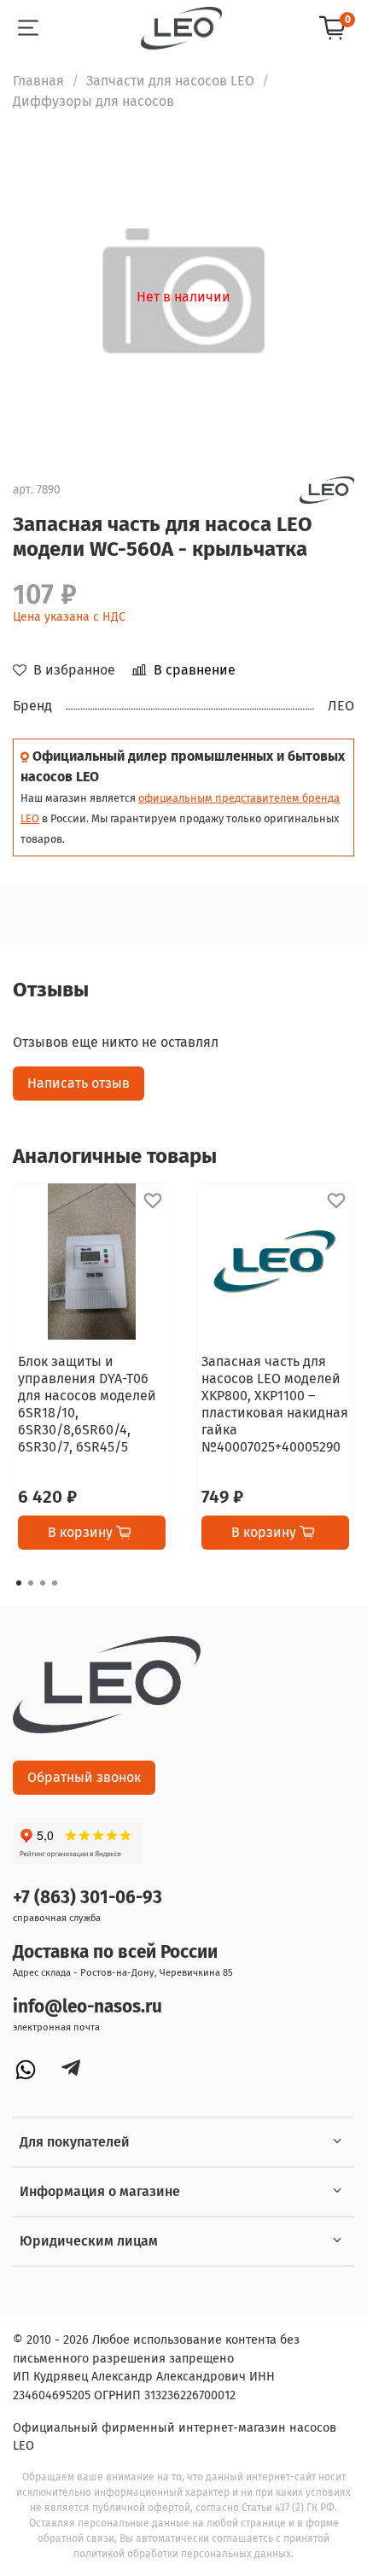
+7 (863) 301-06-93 (87, 1898)
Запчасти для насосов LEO (170, 81)
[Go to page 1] (19, 1583)
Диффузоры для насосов (93, 101)
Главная (38, 81)
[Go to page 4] (55, 1583)
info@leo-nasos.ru (87, 2007)
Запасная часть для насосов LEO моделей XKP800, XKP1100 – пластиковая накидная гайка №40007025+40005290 (275, 1404)
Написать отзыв (79, 1083)
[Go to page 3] (43, 1583)
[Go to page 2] (31, 1583)
